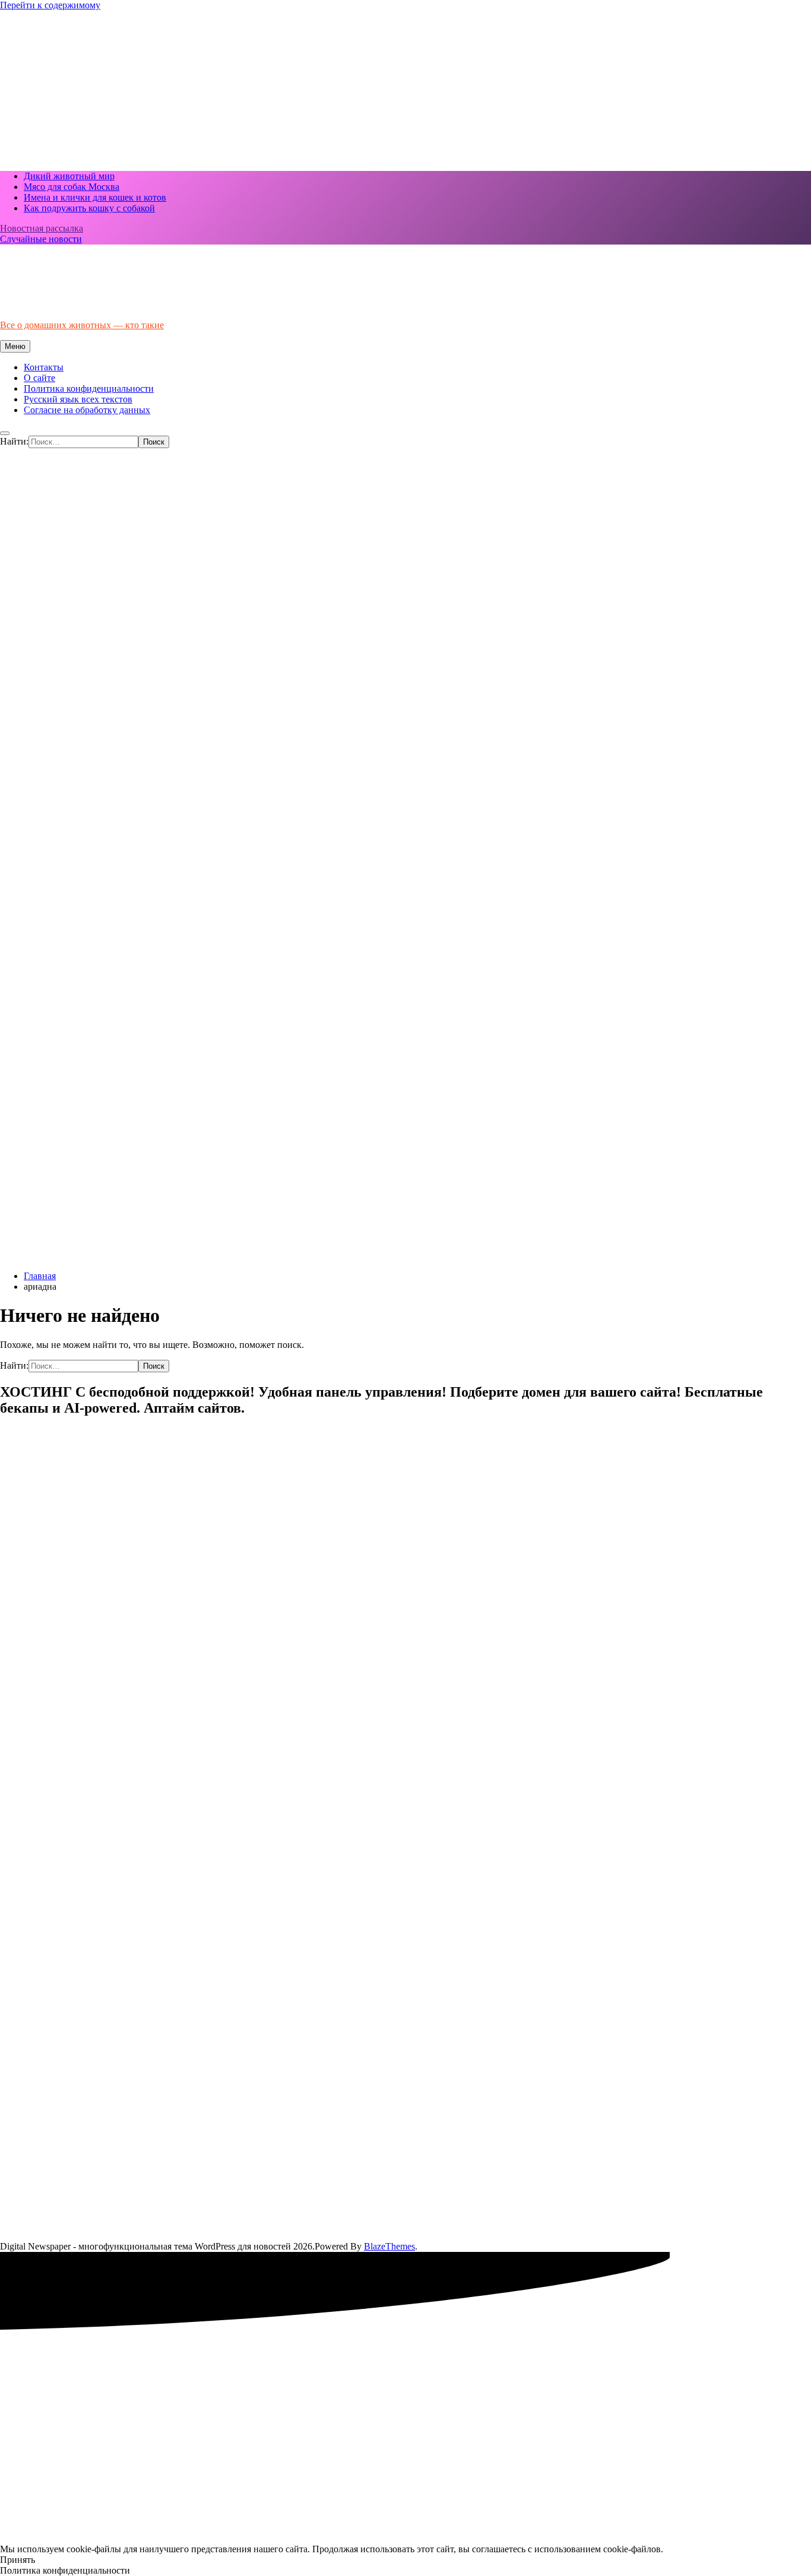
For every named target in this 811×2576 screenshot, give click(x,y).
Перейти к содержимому (50, 5)
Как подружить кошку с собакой (89, 208)
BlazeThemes (389, 2246)
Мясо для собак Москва (72, 187)
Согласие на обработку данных (87, 410)
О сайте (39, 378)
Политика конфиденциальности (89, 388)
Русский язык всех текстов (78, 399)
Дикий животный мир (69, 176)
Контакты (44, 367)
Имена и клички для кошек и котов (95, 197)
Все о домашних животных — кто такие (82, 325)
